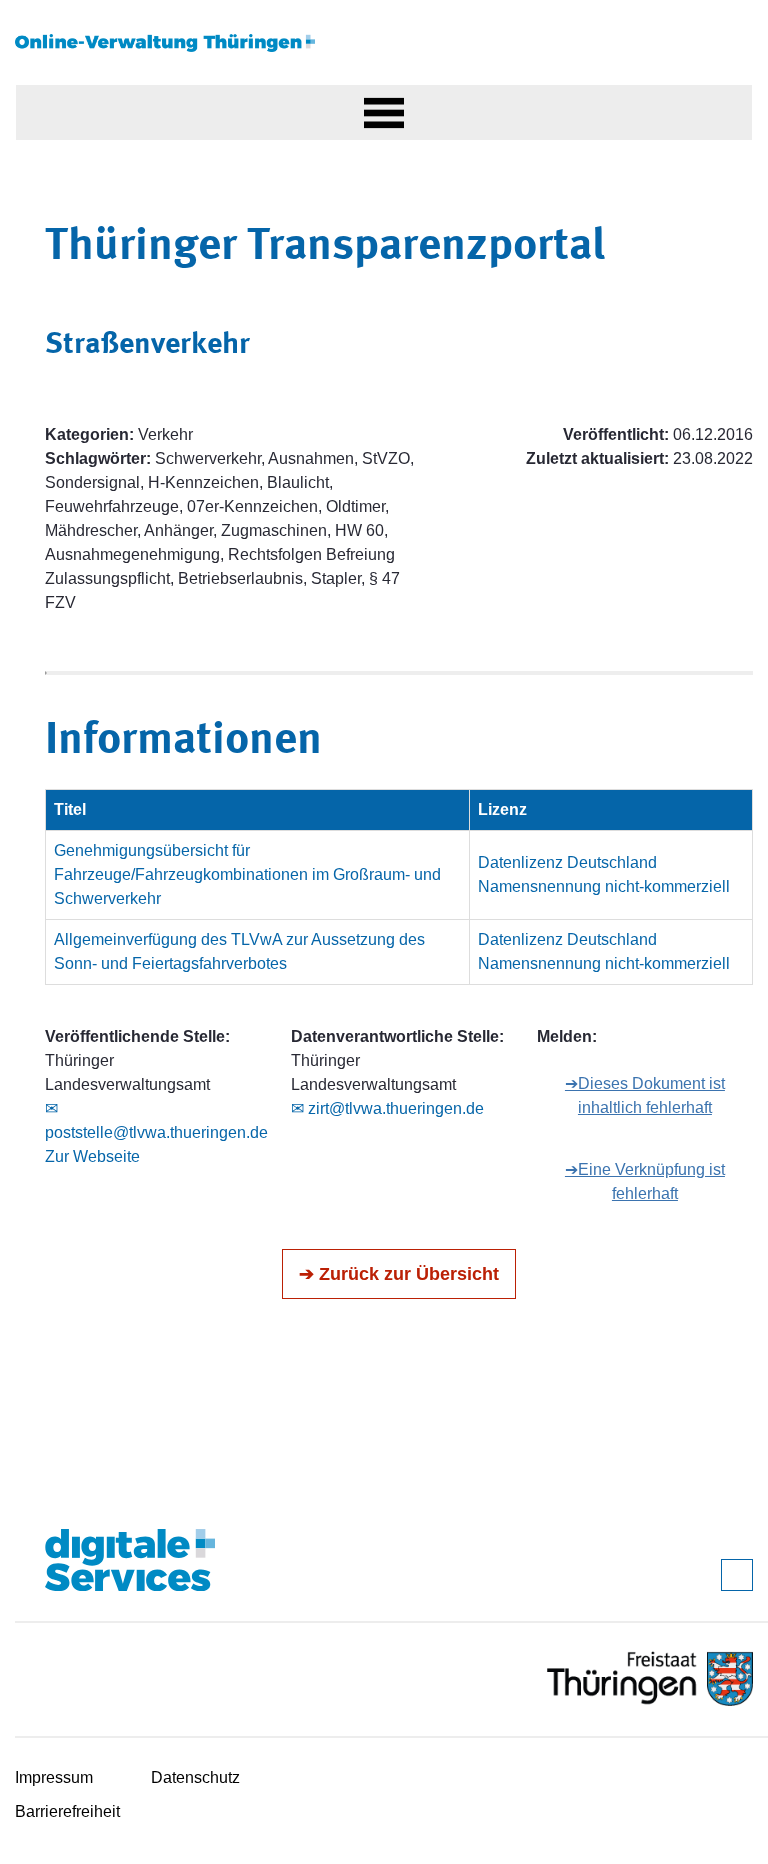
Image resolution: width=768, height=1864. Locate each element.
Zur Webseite (92, 1156)
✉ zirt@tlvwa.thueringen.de (387, 1108)
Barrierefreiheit (67, 1811)
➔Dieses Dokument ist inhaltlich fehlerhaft (645, 1095)
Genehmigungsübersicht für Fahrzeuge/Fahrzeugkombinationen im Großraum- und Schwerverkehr (247, 874)
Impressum (54, 1777)
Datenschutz (195, 1777)
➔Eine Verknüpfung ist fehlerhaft (645, 1181)
